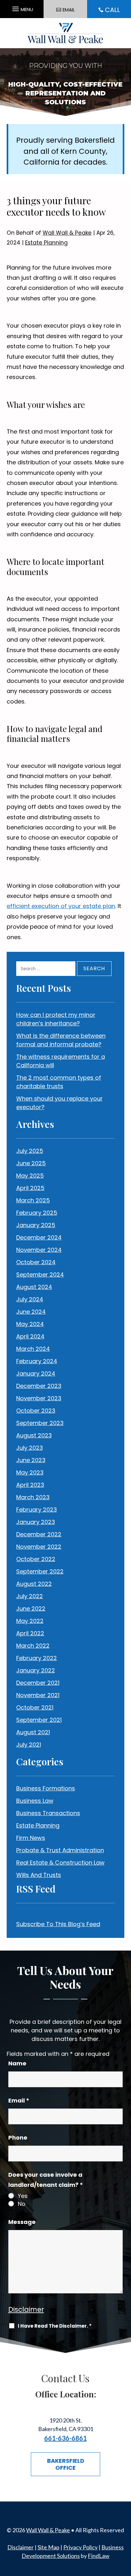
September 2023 (40, 1423)
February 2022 (37, 1658)
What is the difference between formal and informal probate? (61, 1040)
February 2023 (37, 1510)
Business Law (35, 1801)
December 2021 (38, 1683)
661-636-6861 (65, 2438)
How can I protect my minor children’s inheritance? (56, 1019)
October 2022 (36, 1559)
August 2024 (34, 1287)
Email (19, 2100)
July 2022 (30, 1596)
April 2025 (30, 1188)
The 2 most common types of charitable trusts (59, 1082)
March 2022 (33, 1646)
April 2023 (30, 1485)
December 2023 (39, 1386)
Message (22, 2222)
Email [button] (69, 10)
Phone (18, 2138)
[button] (22, 7)
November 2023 (39, 1398)
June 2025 (31, 1163)
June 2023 (31, 1460)
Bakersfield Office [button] (66, 2464)
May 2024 (30, 1324)
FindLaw (99, 2556)
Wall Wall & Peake (67, 233)
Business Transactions (48, 1813)
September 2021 (39, 1720)
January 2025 (36, 1225)
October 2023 (36, 1411)
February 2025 (37, 1213)
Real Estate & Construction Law (60, 1863)
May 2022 (30, 1621)
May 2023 (30, 1472)
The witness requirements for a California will (61, 1061)
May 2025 (30, 1176)
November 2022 (39, 1547)
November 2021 (38, 1695)
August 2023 (34, 1435)
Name (17, 2063)
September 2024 (40, 1275)
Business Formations (46, 1788)
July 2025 (30, 1151)
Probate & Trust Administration (60, 1850)
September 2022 (40, 1571)
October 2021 (35, 1707)
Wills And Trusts (39, 1875)
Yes (23, 2196)
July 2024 (30, 1299)
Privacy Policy (80, 2547)
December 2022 (39, 1534)
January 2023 (36, 1522)
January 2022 (36, 1670)
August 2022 (34, 1584)
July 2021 (29, 1745)
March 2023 (33, 1497)
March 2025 (33, 1200)
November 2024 (39, 1250)
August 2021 (33, 1732)
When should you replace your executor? (59, 1103)
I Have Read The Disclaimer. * (55, 2326)
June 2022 (31, 1608)
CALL (112, 10)
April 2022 (30, 1633)
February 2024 (37, 1361)
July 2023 (30, 1448)
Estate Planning (46, 243)
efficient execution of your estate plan (61, 906)
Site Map (48, 2547)
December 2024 (39, 1237)
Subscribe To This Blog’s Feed (58, 1924)
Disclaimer (26, 2309)
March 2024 (33, 1349)
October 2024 (36, 1262)
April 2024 (30, 1336)
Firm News (31, 1838)
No (22, 2204)
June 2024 (31, 1312)
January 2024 (36, 1373)
